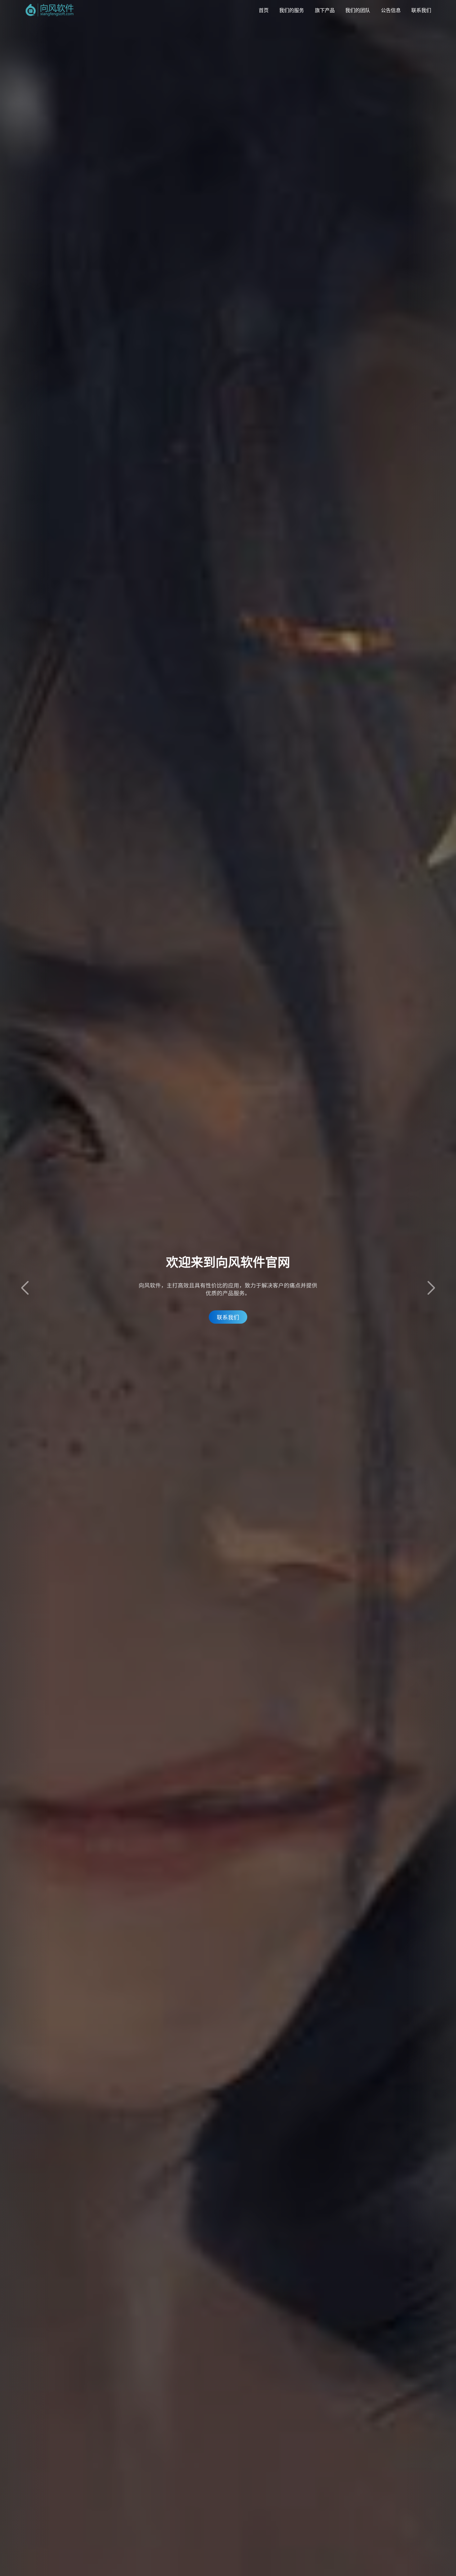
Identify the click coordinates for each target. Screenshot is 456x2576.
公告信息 (391, 10)
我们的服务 (292, 10)
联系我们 (421, 10)
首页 (264, 10)
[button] (431, 1288)
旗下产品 (325, 10)
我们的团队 (358, 10)
